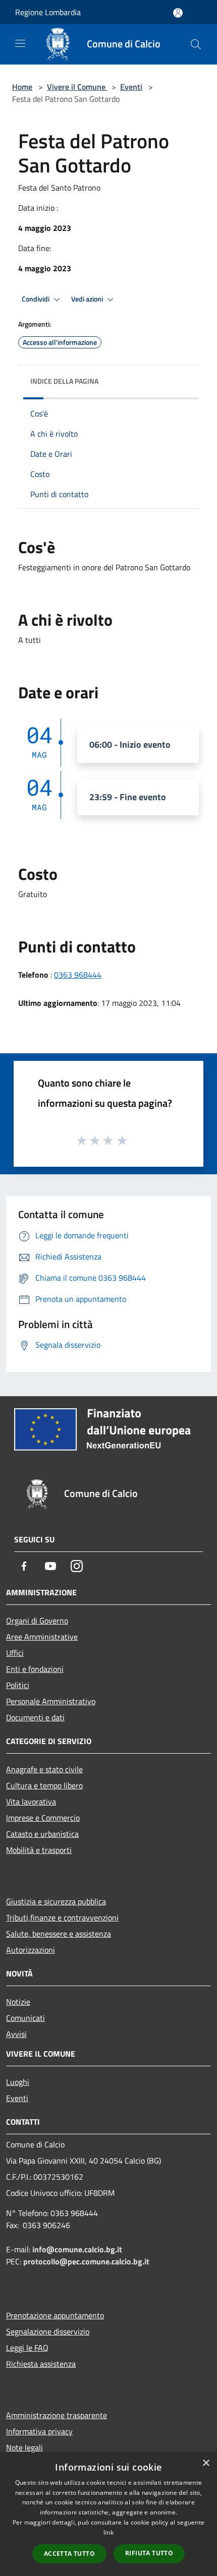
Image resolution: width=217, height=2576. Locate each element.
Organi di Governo (37, 1621)
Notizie (18, 2002)
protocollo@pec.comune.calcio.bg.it (86, 2261)
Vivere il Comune (77, 87)
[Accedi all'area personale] (178, 13)
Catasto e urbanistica (42, 1834)
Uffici (15, 1653)
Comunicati (25, 2018)
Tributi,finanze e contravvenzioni (62, 1918)
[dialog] (108, 2514)
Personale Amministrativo (51, 1701)
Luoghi (18, 2082)
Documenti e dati (35, 1717)
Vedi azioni (88, 299)
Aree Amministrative (42, 1637)
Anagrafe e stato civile (44, 1769)
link (108, 2532)
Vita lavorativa (31, 1802)
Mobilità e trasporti (39, 1850)
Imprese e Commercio (43, 1818)
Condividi (36, 299)
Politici (18, 1685)
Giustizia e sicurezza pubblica (56, 1901)
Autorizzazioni (31, 1950)
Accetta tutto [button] (69, 2554)
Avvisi (16, 2034)
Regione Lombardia (48, 12)
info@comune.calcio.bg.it (77, 2249)
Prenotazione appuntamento (55, 2315)
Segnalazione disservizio (48, 2331)
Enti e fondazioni (35, 1669)
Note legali (24, 2447)
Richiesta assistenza (41, 2364)
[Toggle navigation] (20, 43)
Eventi (131, 87)
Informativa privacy (39, 2431)
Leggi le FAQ (27, 2348)
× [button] (206, 2463)
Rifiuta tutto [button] (149, 2553)
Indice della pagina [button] (64, 381)
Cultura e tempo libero (44, 1785)
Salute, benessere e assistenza (59, 1934)
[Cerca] (196, 44)
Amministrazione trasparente (57, 2415)
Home (22, 87)
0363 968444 (78, 975)
